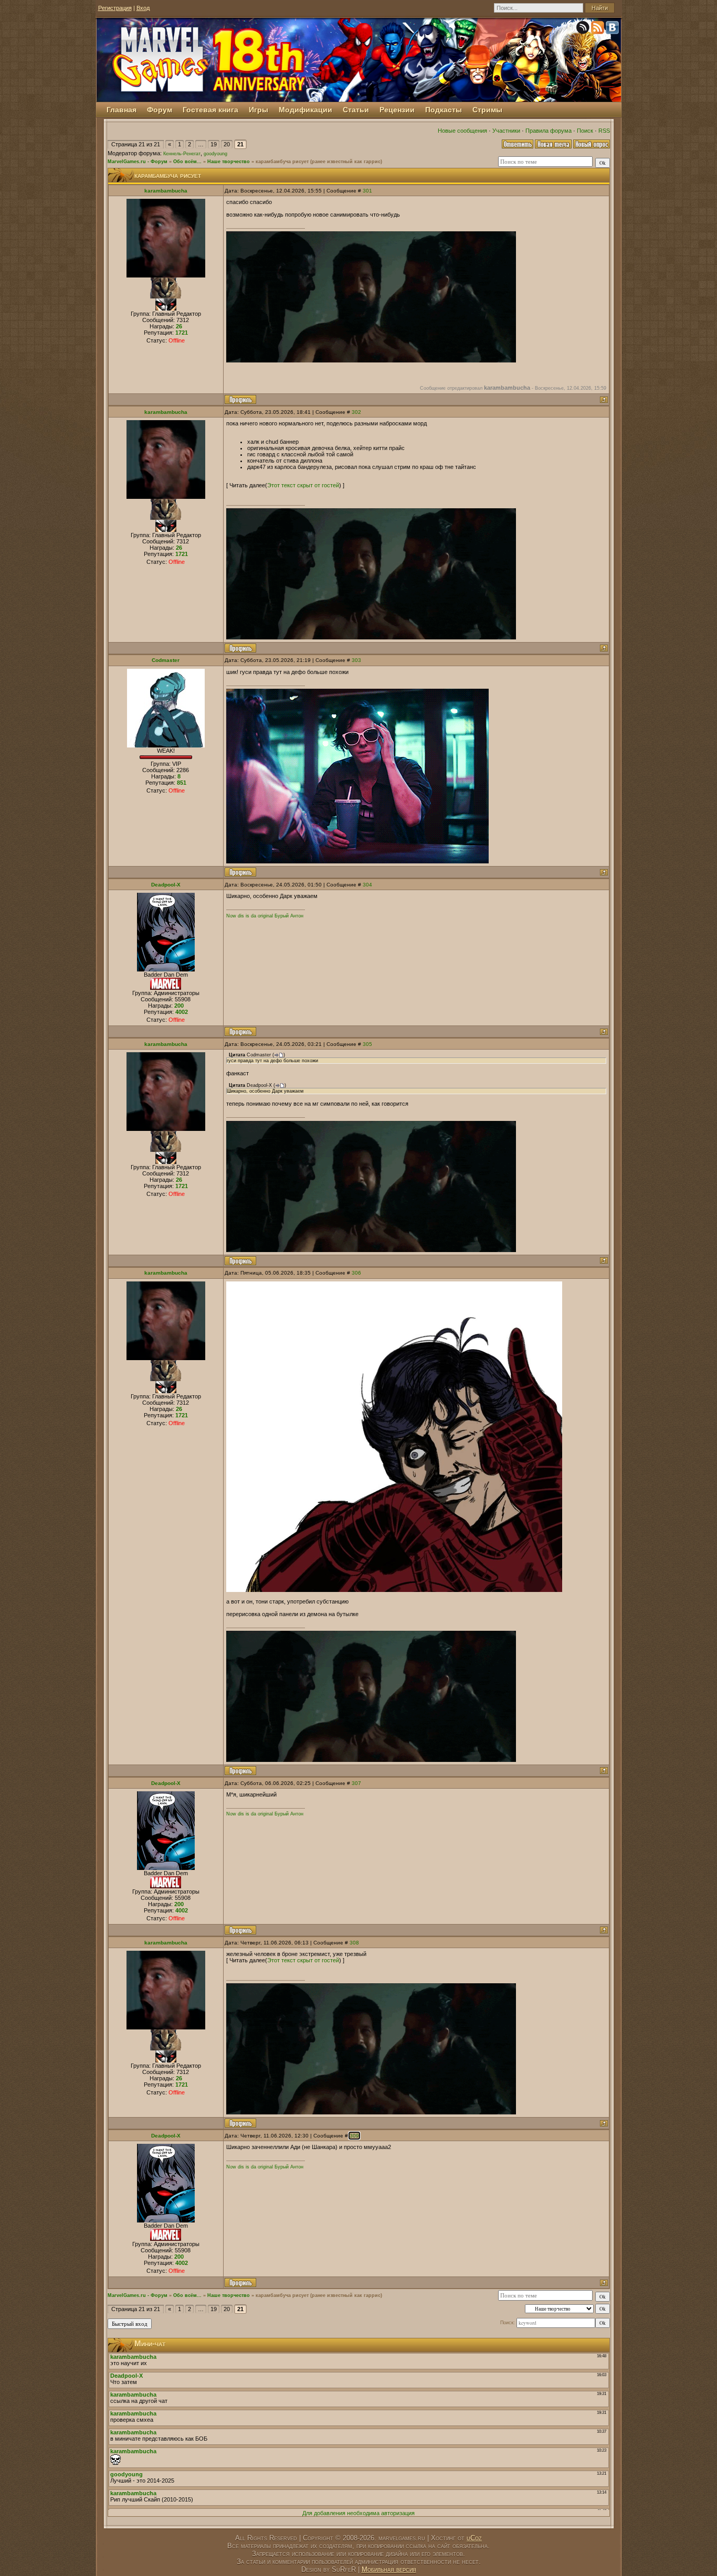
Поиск (585, 131)
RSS (604, 131)
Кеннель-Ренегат (182, 154)
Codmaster (166, 660)
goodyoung (215, 154)
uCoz (474, 2538)
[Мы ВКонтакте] (613, 29)
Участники (506, 131)
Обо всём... (187, 162)
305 (367, 1044)
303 (356, 660)
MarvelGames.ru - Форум (138, 162)
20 (227, 144)
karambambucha (166, 191)
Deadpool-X (166, 885)
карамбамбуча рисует (282, 162)
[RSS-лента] (598, 29)
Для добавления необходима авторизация (358, 2513)
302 (356, 412)
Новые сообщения (462, 131)
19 (214, 144)
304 (367, 885)
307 (356, 1783)
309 (354, 2136)
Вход (143, 8)
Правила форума (549, 131)
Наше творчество (229, 162)
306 (356, 1273)
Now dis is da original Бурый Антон (265, 916)
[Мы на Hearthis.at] (584, 29)
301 (367, 191)
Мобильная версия (389, 2569)
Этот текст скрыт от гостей (303, 485)
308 (354, 1943)
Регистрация (115, 8)
